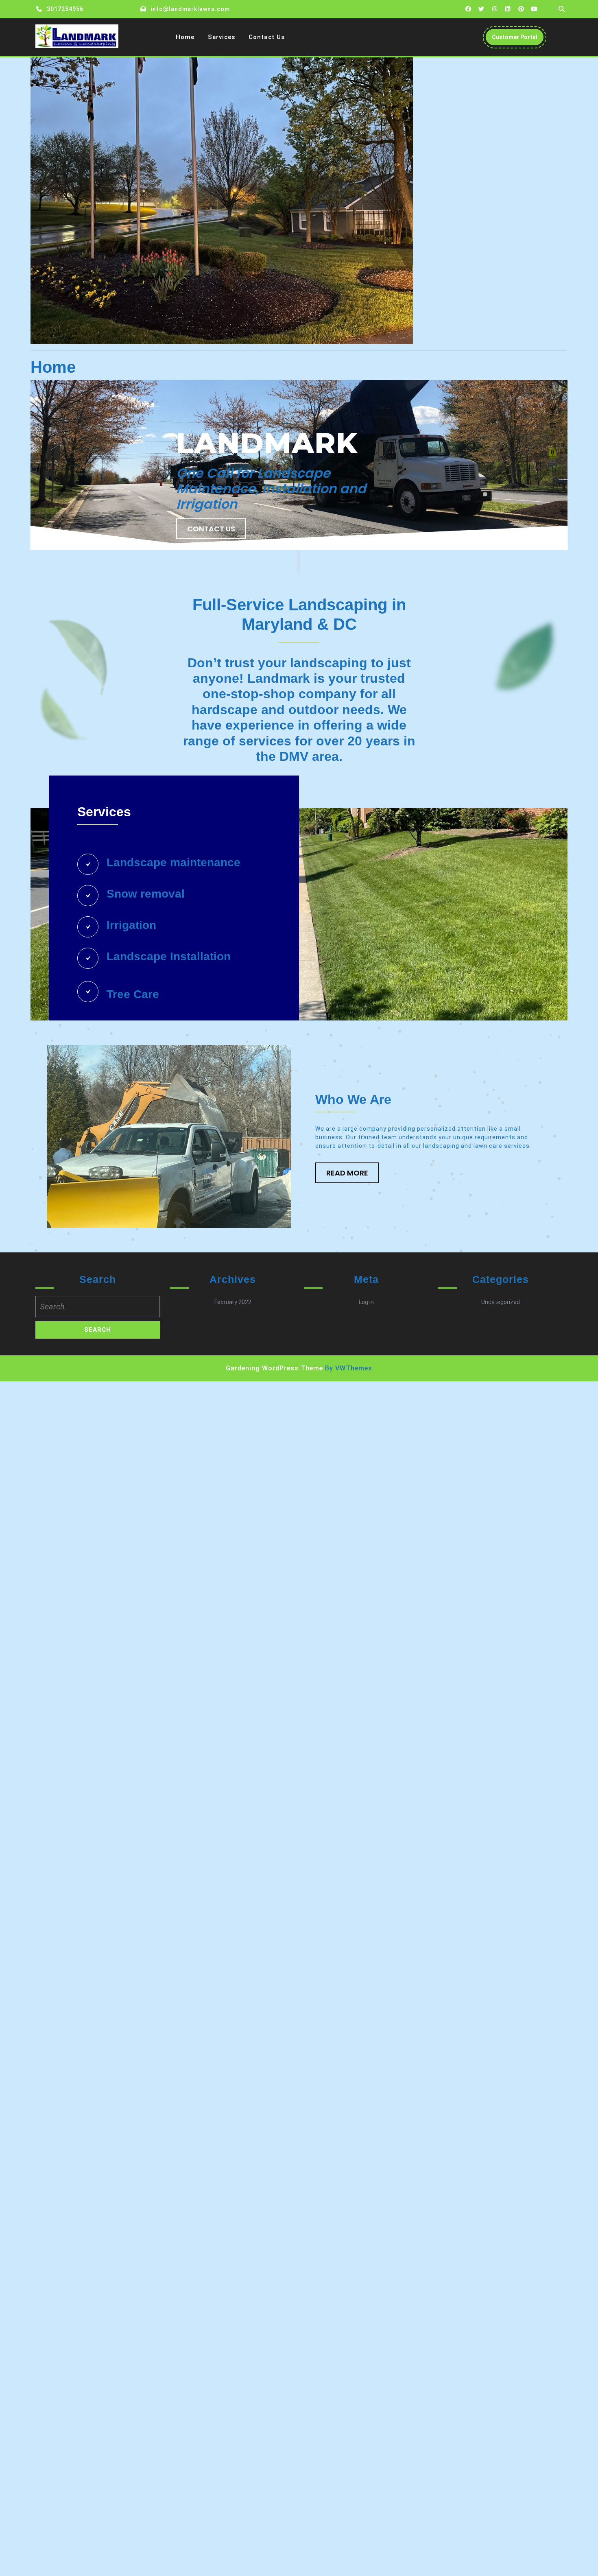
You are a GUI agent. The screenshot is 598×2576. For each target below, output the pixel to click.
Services (222, 37)
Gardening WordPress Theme (274, 1368)
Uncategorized (501, 1302)
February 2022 (233, 1302)
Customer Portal (518, 39)
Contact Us (267, 37)
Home (185, 37)
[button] (347, 1173)
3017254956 (65, 9)
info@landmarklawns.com (190, 9)
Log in (366, 1302)
